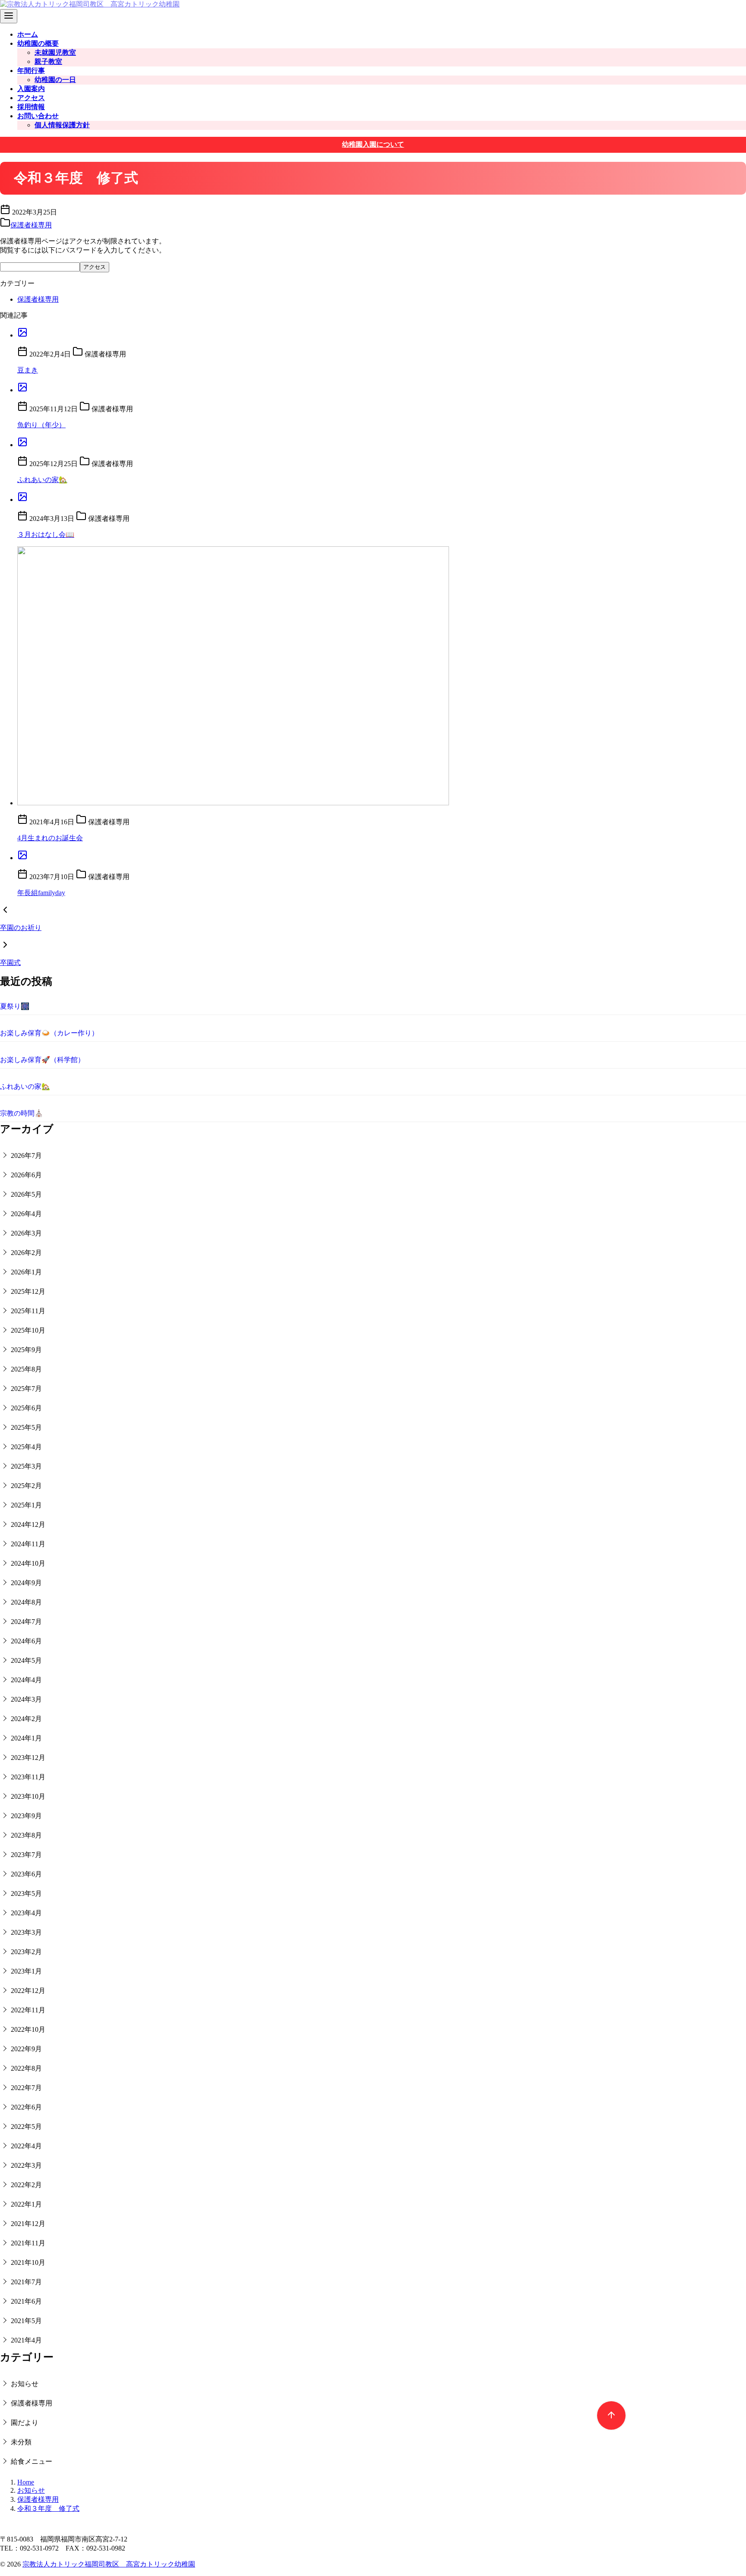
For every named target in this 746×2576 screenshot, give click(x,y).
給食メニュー (32, 2461)
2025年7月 (26, 1389)
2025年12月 (28, 1291)
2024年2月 (26, 1719)
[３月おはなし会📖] (382, 498)
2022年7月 (26, 2088)
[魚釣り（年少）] (382, 388)
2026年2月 (26, 1253)
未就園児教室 (55, 52)
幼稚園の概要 (38, 43)
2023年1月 (26, 1971)
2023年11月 (28, 1777)
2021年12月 (28, 2224)
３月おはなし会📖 (46, 534)
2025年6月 (26, 1408)
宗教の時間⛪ (22, 1113)
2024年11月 (28, 1544)
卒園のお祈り (21, 928)
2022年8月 (26, 2068)
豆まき (28, 370)
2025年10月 (28, 1330)
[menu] (9, 16)
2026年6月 (26, 1175)
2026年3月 (26, 1233)
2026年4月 (26, 1214)
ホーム (28, 34)
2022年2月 (26, 2185)
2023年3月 (26, 1932)
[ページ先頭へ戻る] (607, 2411)
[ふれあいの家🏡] (382, 443)
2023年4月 (26, 1913)
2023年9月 (26, 1816)
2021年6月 (26, 2301)
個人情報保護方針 (62, 125)
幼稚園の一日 (55, 80)
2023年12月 (28, 1758)
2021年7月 (26, 2282)
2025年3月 (26, 1466)
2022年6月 (26, 2107)
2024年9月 (26, 1583)
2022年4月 (26, 2146)
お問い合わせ (38, 116)
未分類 (21, 2442)
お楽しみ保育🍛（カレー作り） (49, 1033)
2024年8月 (26, 1602)
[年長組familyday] (382, 856)
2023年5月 (26, 1893)
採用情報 (31, 107)
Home (26, 2482)
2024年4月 (26, 1680)
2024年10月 (28, 1563)
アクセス (31, 98)
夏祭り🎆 (15, 1006)
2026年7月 (26, 1156)
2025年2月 (26, 1486)
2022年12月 (28, 1991)
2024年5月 (26, 1660)
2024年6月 (26, 1641)
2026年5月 (26, 1194)
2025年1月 (26, 1505)
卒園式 (10, 963)
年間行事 (31, 71)
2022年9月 (26, 2049)
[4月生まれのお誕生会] (382, 677)
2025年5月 (26, 1427)
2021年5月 (26, 2321)
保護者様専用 (31, 225)
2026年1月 (26, 1272)
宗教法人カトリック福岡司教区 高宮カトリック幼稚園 (109, 2564)
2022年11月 (28, 2010)
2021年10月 (28, 2262)
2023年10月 (28, 1796)
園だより (25, 2423)
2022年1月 (26, 2204)
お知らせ (25, 2384)
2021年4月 (26, 2340)
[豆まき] (382, 333)
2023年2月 (26, 1952)
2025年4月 (26, 1447)
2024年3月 (26, 1699)
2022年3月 (26, 2165)
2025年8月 (26, 1369)
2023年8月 (26, 1835)
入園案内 (31, 89)
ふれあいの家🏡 (42, 480)
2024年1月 (26, 1738)
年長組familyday (41, 893)
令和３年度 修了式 (48, 2508)
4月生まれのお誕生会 (50, 838)
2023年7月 (26, 1855)
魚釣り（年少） (41, 425)
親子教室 (48, 61)
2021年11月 (28, 2243)
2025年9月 (26, 1350)
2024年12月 (28, 1524)
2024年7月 (26, 1622)
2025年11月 (28, 1311)
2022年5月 (26, 2127)
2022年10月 (28, 2029)
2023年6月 (26, 1874)
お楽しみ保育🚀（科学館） (42, 1060)
